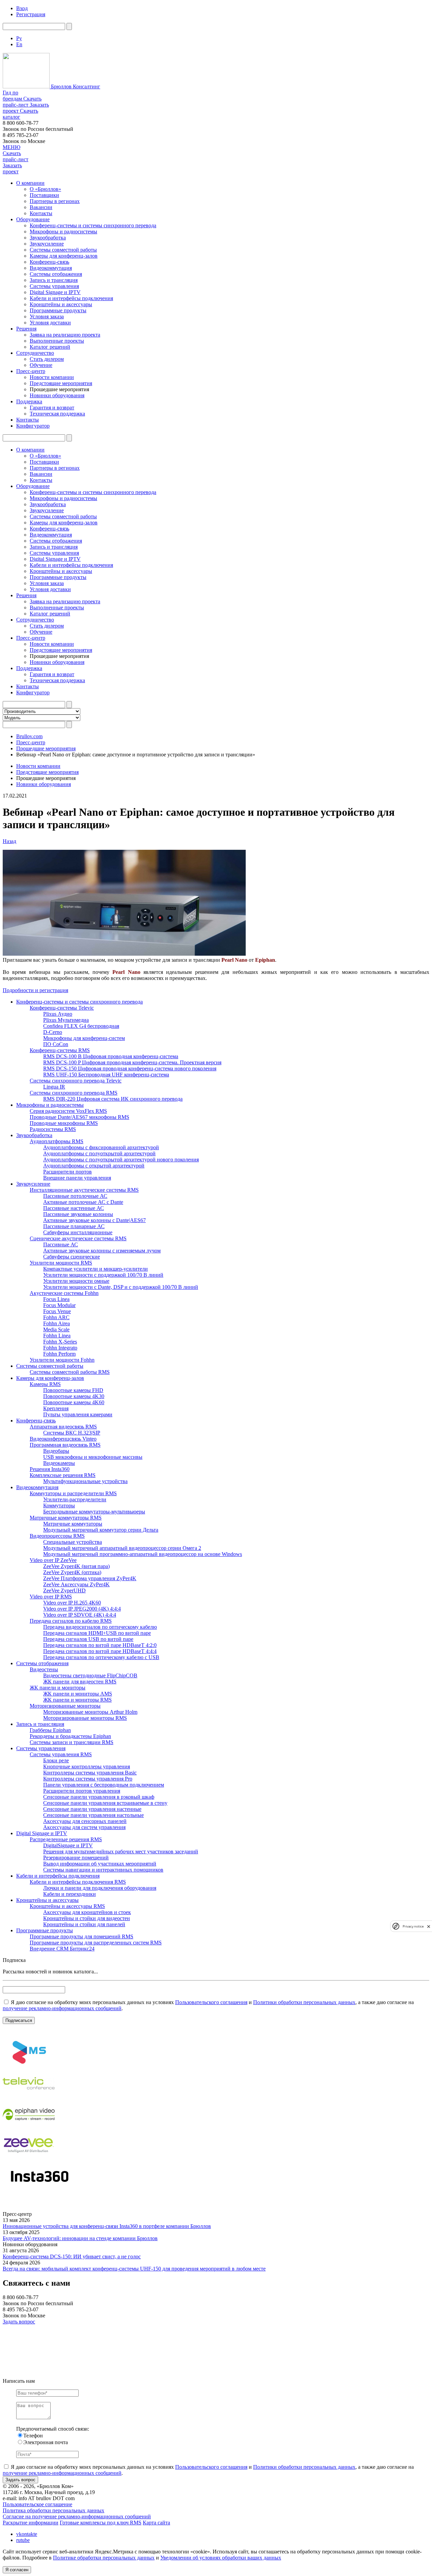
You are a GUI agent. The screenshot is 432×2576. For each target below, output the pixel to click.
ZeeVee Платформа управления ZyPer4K (90, 1578)
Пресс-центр (31, 371)
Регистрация (31, 14)
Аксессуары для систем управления (84, 1827)
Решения (26, 329)
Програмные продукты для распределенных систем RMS (96, 1943)
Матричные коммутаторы (73, 1524)
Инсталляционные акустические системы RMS (84, 1190)
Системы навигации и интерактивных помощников (103, 1870)
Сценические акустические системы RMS (78, 1238)
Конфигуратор (33, 426)
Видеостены (44, 1669)
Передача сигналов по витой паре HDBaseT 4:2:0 (100, 1645)
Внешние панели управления (77, 1178)
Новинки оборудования (57, 395)
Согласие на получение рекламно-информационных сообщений (77, 2516)
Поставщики (44, 195)
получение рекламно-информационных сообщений (62, 2008)
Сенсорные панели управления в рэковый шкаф (99, 1797)
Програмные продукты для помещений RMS (82, 1936)
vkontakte (27, 2534)
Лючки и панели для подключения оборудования (100, 1888)
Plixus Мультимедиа (66, 1020)
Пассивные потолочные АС (75, 1196)
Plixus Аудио (58, 1014)
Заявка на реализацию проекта (65, 335)
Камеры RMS (45, 1384)
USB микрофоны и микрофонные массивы (93, 1457)
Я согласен (17, 2570)
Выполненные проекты (57, 341)
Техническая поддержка (57, 414)
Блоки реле (56, 1760)
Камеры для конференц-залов (64, 256)
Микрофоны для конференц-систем (84, 1038)
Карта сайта (156, 2523)
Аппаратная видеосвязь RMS (63, 1427)
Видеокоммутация (51, 268)
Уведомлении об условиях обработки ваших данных (221, 2558)
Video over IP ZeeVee (53, 1560)
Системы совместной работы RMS (70, 1372)
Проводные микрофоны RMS (64, 1123)
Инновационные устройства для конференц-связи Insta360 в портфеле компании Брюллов (107, 2226)
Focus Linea (56, 1299)
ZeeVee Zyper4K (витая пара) (76, 1566)
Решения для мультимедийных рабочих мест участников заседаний (121, 1851)
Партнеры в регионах (55, 201)
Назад (9, 841)
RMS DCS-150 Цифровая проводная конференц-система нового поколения (130, 1068)
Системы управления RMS (61, 1754)
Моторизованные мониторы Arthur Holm (90, 1712)
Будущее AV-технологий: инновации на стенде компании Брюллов (80, 2238)
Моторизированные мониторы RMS (85, 1718)
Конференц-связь (49, 262)
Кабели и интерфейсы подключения (71, 298)
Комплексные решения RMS (63, 1475)
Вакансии (41, 207)
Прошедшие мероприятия (46, 748)
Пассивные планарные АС (74, 1226)
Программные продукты (58, 310)
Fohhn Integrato (60, 1348)
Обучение (41, 365)
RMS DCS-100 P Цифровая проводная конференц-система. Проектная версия (132, 1062)
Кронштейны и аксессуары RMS (67, 1906)
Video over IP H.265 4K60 (72, 1603)
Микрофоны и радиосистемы (63, 231)
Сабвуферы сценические (72, 1257)
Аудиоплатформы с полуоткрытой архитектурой (99, 1153)
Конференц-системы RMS (60, 1050)
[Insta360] (38, 2189)
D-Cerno (53, 1032)
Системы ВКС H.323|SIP (72, 1433)
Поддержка (29, 401)
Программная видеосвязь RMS (65, 1445)
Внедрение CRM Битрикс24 (62, 1949)
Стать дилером (47, 359)
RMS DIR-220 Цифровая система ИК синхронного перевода (113, 1099)
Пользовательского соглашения (211, 2002)
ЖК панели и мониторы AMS (78, 1694)
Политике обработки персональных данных (104, 2558)
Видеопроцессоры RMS (57, 1536)
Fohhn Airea (57, 1323)
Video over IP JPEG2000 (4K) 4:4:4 (82, 1609)
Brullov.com (29, 736)
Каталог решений (50, 347)
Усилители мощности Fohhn (62, 1360)
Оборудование (33, 219)
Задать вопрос (19, 2322)
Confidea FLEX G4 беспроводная (81, 1026)
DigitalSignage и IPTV (68, 1845)
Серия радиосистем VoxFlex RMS (68, 1111)
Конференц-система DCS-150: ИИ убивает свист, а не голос (72, 2256)
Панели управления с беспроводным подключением (104, 1785)
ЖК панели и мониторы (58, 1688)
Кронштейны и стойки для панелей (84, 1924)
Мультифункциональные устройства (85, 1481)
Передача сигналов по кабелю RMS (71, 1621)
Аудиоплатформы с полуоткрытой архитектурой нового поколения (121, 1160)
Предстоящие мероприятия (61, 383)
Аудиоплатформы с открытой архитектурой (94, 1166)
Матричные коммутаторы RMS (66, 1518)
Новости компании (52, 377)
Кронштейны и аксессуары (61, 304)
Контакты (41, 213)
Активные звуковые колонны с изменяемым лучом (102, 1251)
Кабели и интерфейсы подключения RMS (78, 1882)
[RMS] (29, 2065)
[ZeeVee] (29, 2158)
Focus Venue (57, 1311)
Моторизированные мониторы (65, 1706)
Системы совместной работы (63, 250)
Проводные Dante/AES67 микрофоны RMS (79, 1117)
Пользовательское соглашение (37, 2504)
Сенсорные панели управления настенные (92, 1809)
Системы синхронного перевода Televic (76, 1081)
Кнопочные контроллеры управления (87, 1767)
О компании (30, 183)
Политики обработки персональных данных (304, 2002)
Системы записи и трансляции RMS (72, 1742)
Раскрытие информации (31, 2523)
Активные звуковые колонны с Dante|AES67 (94, 1220)
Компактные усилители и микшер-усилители (96, 1269)
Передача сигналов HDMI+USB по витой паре (97, 1633)
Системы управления (54, 286)
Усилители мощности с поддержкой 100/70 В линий (103, 1275)
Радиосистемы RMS (53, 1129)
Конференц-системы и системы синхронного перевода (93, 225)
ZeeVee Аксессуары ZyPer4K (76, 1584)
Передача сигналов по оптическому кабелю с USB (101, 1657)
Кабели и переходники (70, 1894)
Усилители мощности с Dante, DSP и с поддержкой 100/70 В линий (121, 1287)
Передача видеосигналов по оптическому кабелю (100, 1627)
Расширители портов (67, 1172)
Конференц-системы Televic (62, 1008)
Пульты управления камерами (78, 1414)
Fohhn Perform (59, 1354)
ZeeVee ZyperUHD (64, 1590)
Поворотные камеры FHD (73, 1390)
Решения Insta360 (50, 1469)
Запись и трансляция (54, 280)
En (19, 44)
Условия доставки (50, 323)
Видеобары (56, 1451)
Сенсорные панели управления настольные (93, 1815)
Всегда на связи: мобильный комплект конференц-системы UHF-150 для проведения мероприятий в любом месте (134, 2269)
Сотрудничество (35, 353)
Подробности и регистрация (35, 990)
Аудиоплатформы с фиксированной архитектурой (101, 1147)
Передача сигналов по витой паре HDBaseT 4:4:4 (100, 1651)
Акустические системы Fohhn (64, 1293)
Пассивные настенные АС (74, 1208)
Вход (22, 8)
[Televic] (29, 2096)
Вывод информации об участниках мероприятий (100, 1864)
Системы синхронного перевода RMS (74, 1093)
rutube (23, 2540)
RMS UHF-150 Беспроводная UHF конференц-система (106, 1075)
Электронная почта (46, 2442)
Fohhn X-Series (60, 1342)
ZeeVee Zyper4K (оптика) (72, 1572)
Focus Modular (59, 1305)
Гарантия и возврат (52, 408)
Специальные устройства (73, 1542)
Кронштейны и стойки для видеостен (87, 1918)
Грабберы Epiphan (50, 1730)
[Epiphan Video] (29, 2127)
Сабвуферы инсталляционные (78, 1232)
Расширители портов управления (82, 1791)
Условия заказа (47, 316)
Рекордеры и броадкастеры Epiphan (70, 1736)
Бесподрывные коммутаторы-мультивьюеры (94, 1512)
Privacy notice (413, 1926)
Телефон (33, 2436)
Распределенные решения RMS (66, 1839)
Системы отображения (56, 274)
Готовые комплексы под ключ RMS (101, 2523)
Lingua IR (54, 1087)
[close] (429, 1926)
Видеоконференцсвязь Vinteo (63, 1439)
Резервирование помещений (76, 1858)
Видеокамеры (59, 1463)
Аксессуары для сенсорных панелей (85, 1821)
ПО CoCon (56, 1044)
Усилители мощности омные (76, 1281)
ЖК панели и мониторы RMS (77, 1700)
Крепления (56, 1408)
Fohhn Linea (57, 1336)
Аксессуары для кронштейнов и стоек (87, 1912)
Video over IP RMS (51, 1597)
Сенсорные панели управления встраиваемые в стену (105, 1803)
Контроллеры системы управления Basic (90, 1773)
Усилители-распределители (75, 1499)
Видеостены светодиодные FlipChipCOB (90, 1675)
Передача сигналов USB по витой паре (88, 1639)
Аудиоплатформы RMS (57, 1141)
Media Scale (56, 1329)
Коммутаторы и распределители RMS (73, 1493)
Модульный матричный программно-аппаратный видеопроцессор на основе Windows (143, 1554)
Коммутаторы (59, 1506)
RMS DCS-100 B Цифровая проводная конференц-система (111, 1056)
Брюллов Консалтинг (75, 86)
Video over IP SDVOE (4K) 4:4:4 (80, 1615)
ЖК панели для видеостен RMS (80, 1682)
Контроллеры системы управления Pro (88, 1779)
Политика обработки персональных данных (53, 2510)
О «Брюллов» (45, 189)
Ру (19, 38)
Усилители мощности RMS (61, 1263)
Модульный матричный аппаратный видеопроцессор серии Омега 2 (122, 1548)
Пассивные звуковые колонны (78, 1214)
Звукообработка (48, 238)
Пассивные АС (61, 1244)
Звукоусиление (47, 244)
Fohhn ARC (56, 1317)
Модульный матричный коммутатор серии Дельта (101, 1530)
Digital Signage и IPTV (55, 292)
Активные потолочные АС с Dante (83, 1202)
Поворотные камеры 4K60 (74, 1402)
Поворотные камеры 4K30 (74, 1396)
